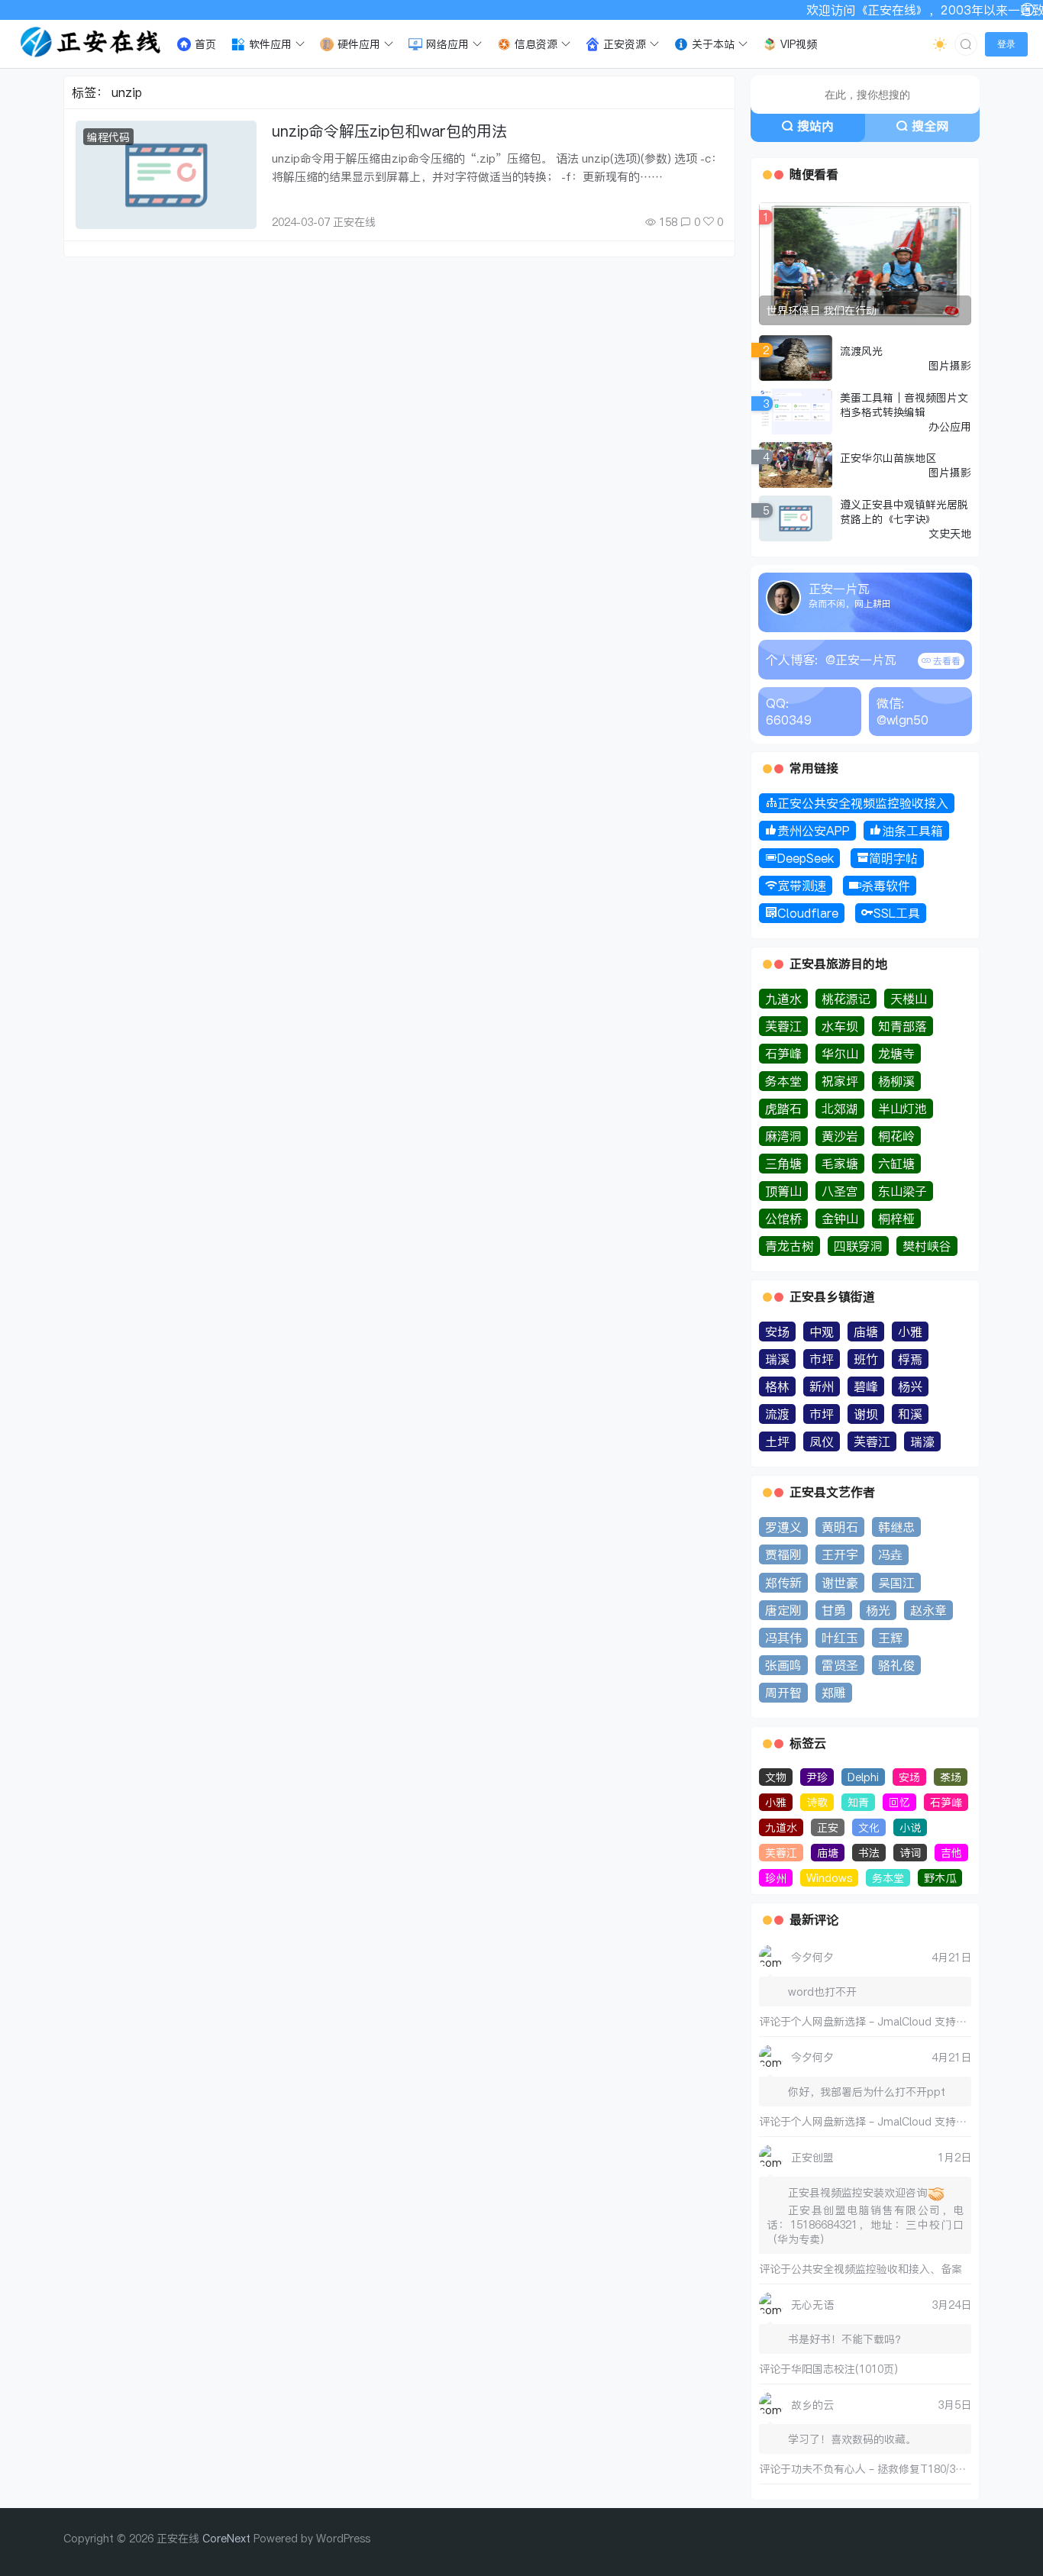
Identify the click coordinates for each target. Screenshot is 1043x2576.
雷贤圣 (840, 1665)
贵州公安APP (814, 831)
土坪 (777, 1441)
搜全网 (930, 126)
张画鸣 (783, 1665)
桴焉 (910, 1359)
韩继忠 (896, 1527)
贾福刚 (783, 1554)
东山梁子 (903, 1191)
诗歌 (817, 1802)
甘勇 (834, 1610)
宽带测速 (802, 886)
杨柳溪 (896, 1081)
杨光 (878, 1610)
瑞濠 (922, 1441)
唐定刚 (783, 1610)
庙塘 (866, 1332)
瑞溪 (777, 1359)
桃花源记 (846, 999)
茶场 (951, 1777)
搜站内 (815, 126)
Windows (829, 1878)
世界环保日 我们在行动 (822, 310)
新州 (822, 1386)
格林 (777, 1386)
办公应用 (950, 426)
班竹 (866, 1359)
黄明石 (840, 1527)
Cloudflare (808, 913)
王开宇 (840, 1554)
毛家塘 (840, 1164)
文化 (869, 1827)
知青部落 (903, 1026)
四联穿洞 (858, 1246)
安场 (777, 1332)
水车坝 (840, 1026)
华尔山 (840, 1054)
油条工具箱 (912, 831)
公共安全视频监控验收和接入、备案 (877, 2269)
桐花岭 (896, 1136)
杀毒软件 (886, 886)
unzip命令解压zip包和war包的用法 (389, 131)
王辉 (890, 1638)
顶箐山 (783, 1191)
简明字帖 (893, 858)
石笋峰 (783, 1054)
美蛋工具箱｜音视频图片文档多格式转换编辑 (904, 405)
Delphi (863, 1777)
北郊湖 (840, 1109)
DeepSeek (806, 858)
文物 (776, 1777)
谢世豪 (840, 1583)
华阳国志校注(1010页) (844, 2369)
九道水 (783, 999)
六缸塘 (896, 1164)
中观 (822, 1332)
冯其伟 (783, 1638)
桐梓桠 (896, 1219)
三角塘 (783, 1164)
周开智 (783, 1693)
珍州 (776, 1878)
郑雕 (834, 1693)
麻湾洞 (783, 1136)
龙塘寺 (896, 1054)
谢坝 (866, 1414)
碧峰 (866, 1386)
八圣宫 (840, 1191)
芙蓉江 (783, 1026)
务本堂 (783, 1081)
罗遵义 (783, 1527)
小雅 (910, 1332)
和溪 (910, 1414)
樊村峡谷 (927, 1246)
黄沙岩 (840, 1136)
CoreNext (226, 2538)
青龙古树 (790, 1246)
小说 (910, 1827)
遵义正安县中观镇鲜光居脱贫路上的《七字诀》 (904, 512)
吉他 (951, 1853)
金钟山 (840, 1219)
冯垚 (890, 1554)
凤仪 (822, 1441)
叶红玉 (840, 1638)
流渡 (777, 1414)
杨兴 (910, 1386)
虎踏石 (783, 1109)
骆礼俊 (896, 1665)
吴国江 (896, 1583)
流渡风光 (861, 351)
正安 (828, 1827)
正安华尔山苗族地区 (888, 458)
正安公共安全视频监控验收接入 (863, 803)
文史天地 (950, 533)
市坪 (822, 1359)
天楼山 (909, 999)
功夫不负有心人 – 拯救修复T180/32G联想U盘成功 (911, 2469)
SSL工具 (897, 913)
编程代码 (108, 137)
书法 (869, 1853)
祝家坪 (840, 1081)
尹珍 (817, 1777)
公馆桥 (783, 1219)
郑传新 (783, 1583)
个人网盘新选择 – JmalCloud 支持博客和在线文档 (911, 2021)
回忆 (899, 1802)
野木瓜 (940, 1878)
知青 (858, 1802)
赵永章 (928, 1610)
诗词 (910, 1853)
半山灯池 (903, 1109)
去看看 (946, 661)
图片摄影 (950, 365)
